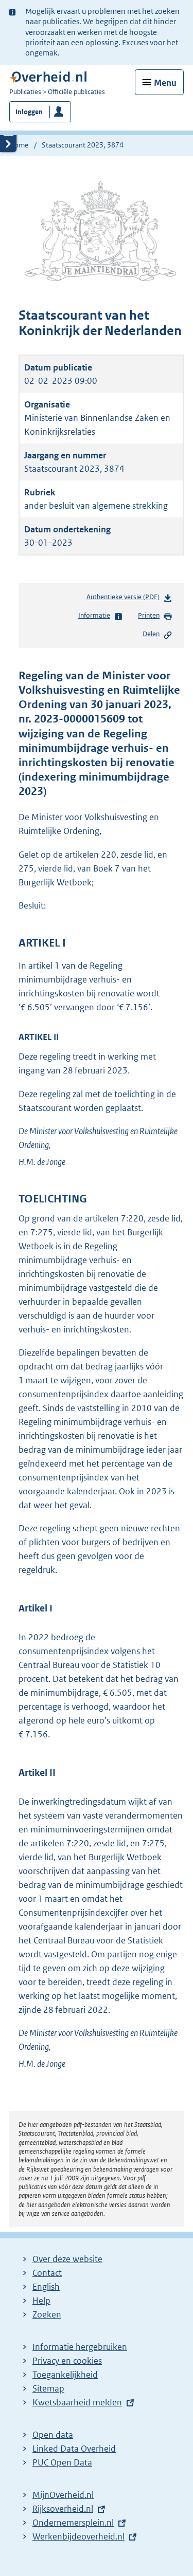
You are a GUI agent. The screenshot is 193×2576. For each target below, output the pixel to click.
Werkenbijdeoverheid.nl (78, 2536)
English (46, 2287)
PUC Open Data (62, 2462)
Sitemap (48, 2388)
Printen (149, 615)
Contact (47, 2273)
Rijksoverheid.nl (63, 2509)
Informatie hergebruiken (80, 2347)
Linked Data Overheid (74, 2449)
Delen (151, 634)
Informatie (94, 615)
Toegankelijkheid (65, 2375)
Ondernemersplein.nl (73, 2523)
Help (41, 2301)
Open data (53, 2435)
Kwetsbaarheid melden (77, 2402)
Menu (165, 83)
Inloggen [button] (29, 112)
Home (19, 145)
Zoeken (47, 2314)
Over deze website (67, 2259)
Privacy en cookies (67, 2361)
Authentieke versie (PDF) (125, 599)
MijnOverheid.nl (63, 2495)
